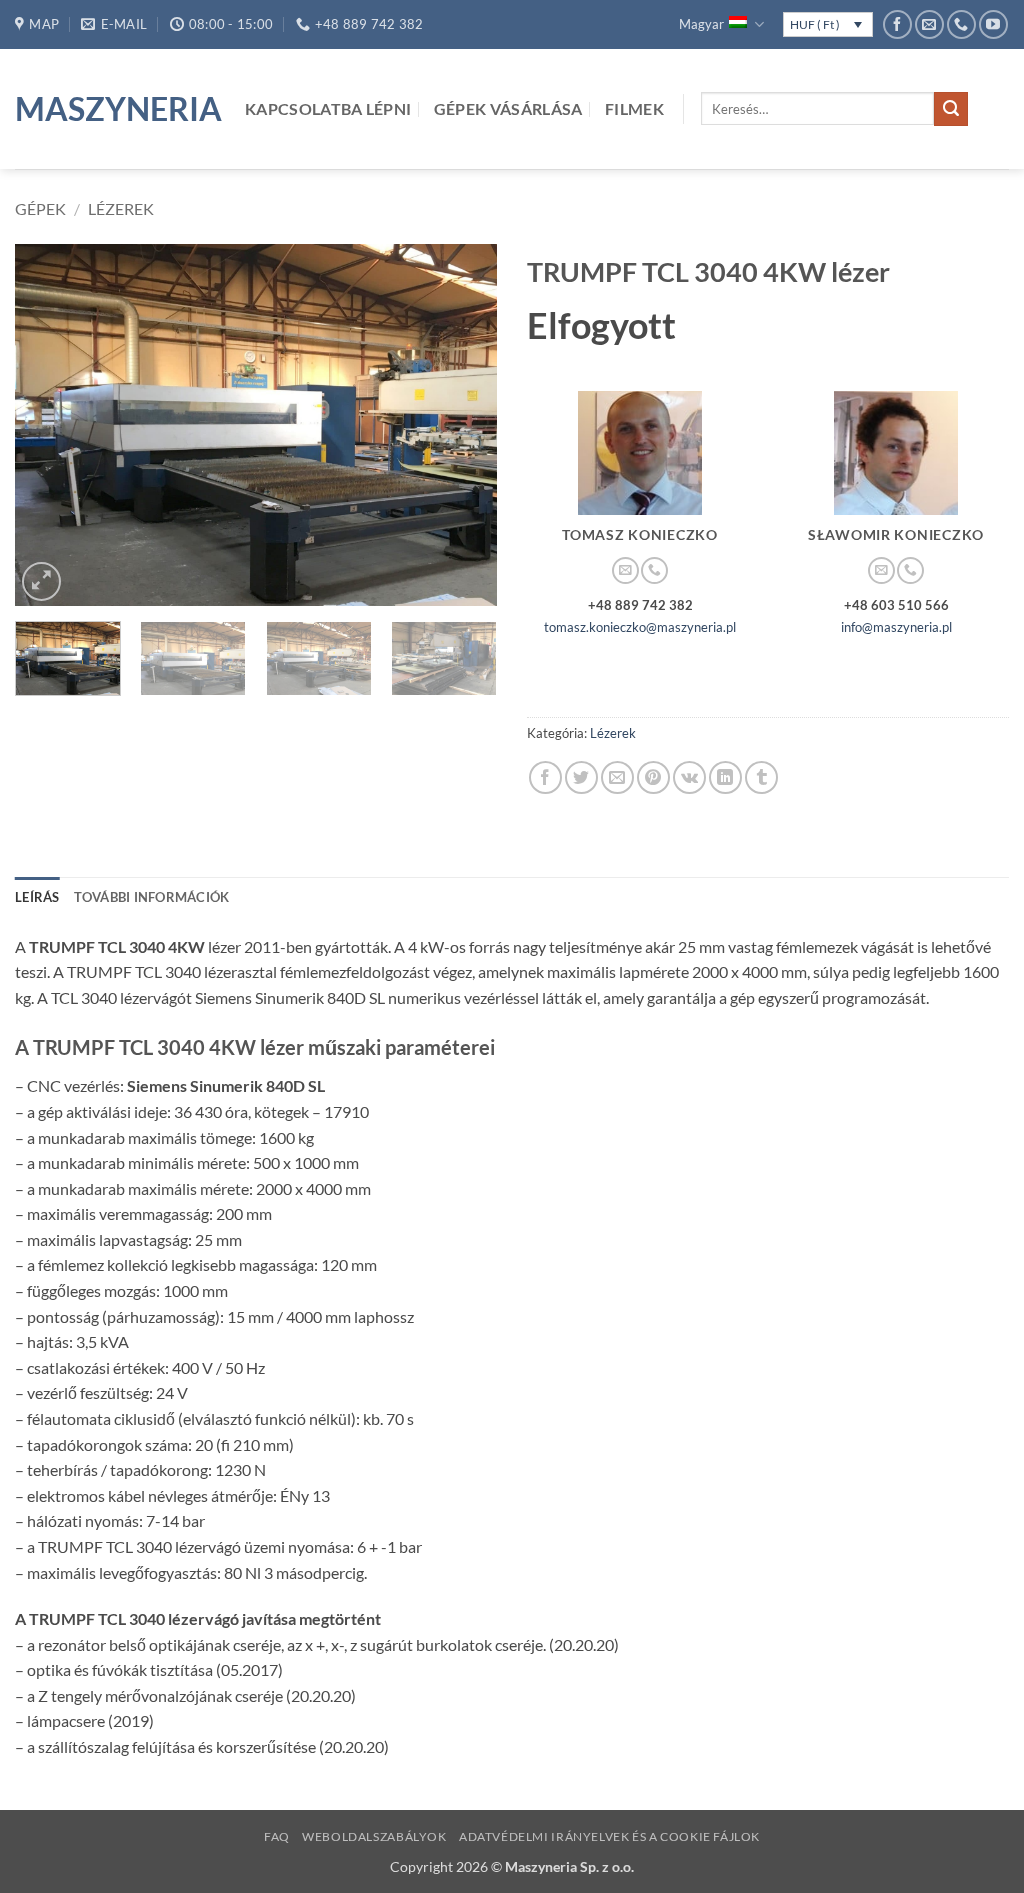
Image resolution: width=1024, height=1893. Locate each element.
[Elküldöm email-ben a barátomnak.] (617, 777)
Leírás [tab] (37, 897)
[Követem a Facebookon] (897, 24)
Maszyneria (115, 109)
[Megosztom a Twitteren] (581, 777)
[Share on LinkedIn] (725, 777)
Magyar (701, 24)
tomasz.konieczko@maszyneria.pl (640, 627)
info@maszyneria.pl (896, 627)
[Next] (462, 425)
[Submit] (951, 109)
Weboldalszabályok (374, 1836)
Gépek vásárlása (508, 108)
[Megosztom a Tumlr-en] (761, 777)
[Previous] (50, 425)
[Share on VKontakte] (689, 777)
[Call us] (961, 24)
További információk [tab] (152, 897)
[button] (41, 581)
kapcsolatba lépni (328, 108)
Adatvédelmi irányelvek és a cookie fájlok (609, 1836)
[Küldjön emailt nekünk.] (929, 24)
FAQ (277, 1836)
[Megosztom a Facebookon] (545, 777)
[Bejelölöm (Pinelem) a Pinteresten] (653, 777)
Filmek (634, 108)
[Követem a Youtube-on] (993, 24)
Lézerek (121, 208)
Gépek (40, 208)
